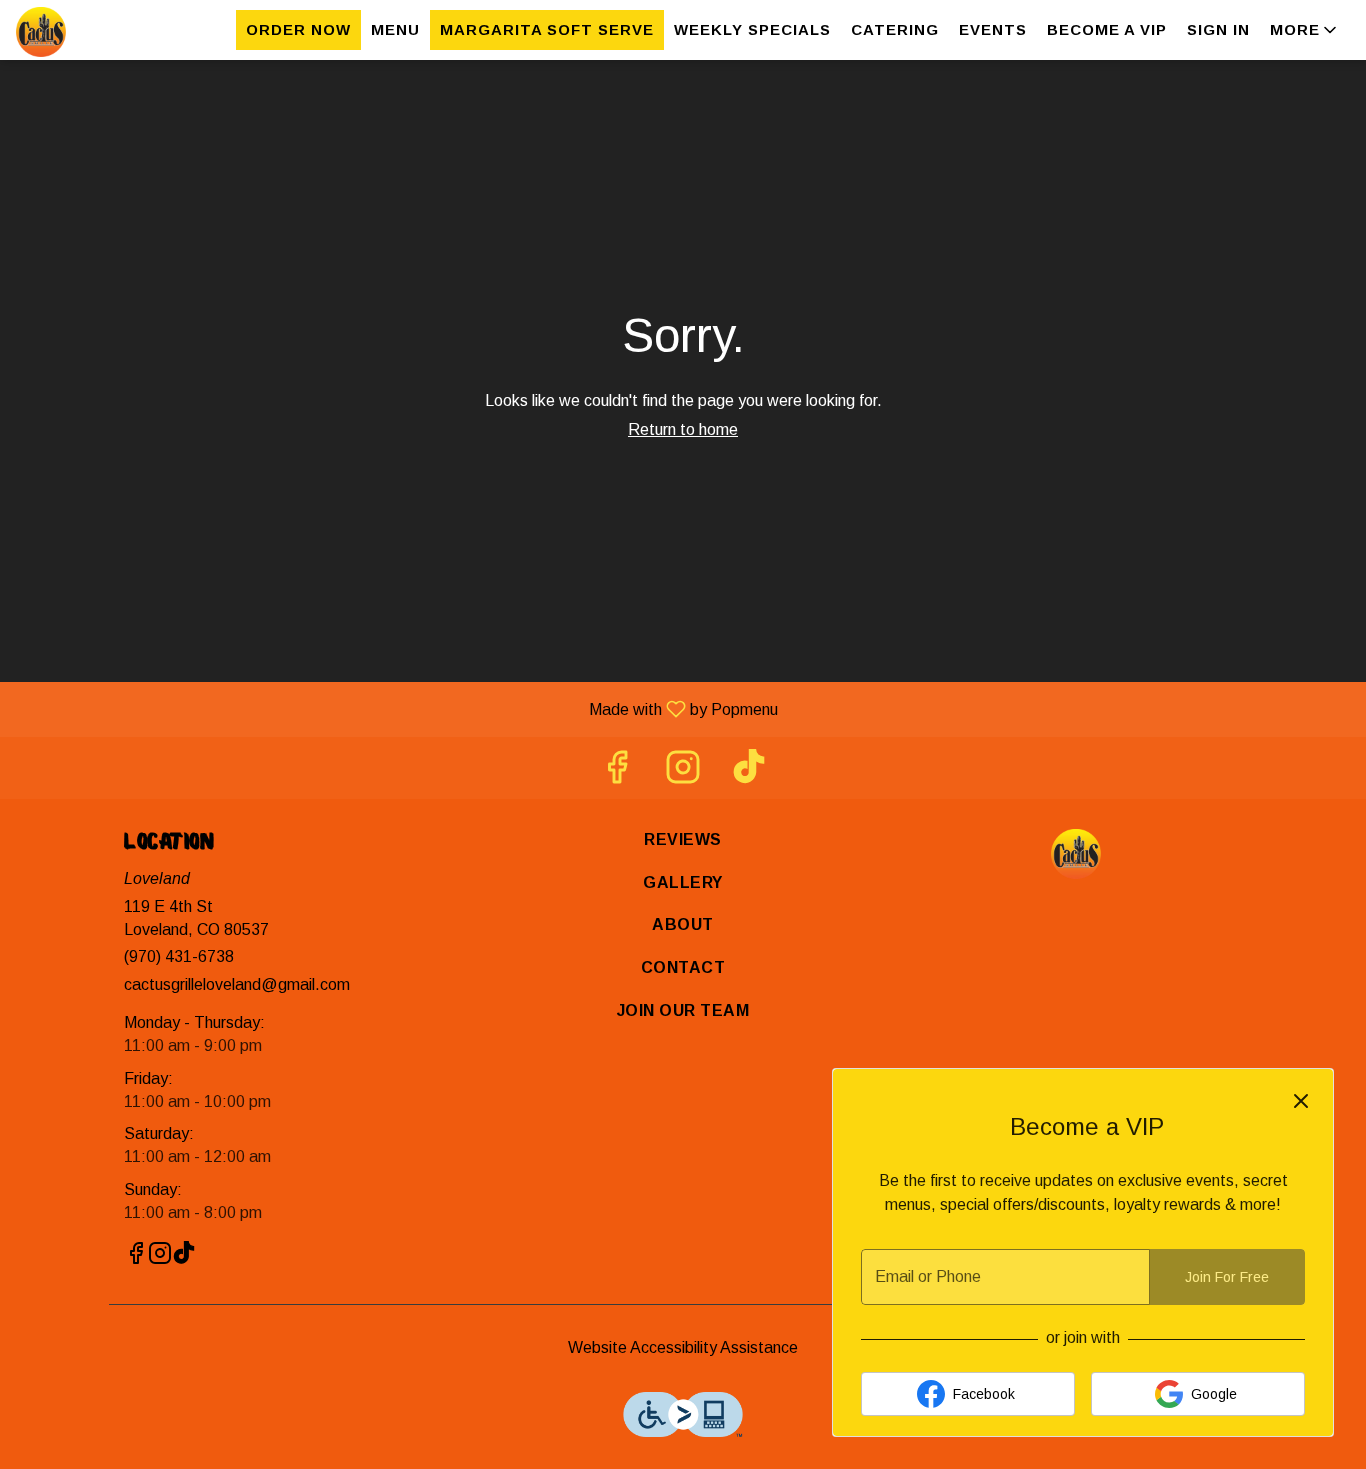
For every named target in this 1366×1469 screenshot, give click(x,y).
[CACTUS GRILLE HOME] (106, 32)
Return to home (683, 429)
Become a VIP (1107, 29)
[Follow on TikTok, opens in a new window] (749, 772)
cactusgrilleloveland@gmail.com (237, 984)
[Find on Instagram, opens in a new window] (683, 772)
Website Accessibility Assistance (683, 1347)
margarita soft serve (547, 29)
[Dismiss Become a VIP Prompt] (1301, 1101)
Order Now (298, 29)
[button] (1305, 30)
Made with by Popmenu (396, 709)
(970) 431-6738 (179, 956)
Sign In (1218, 29)
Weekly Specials (752, 29)
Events (993, 29)
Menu (395, 29)
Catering (895, 29)
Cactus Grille (1075, 854)
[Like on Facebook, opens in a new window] (617, 772)
